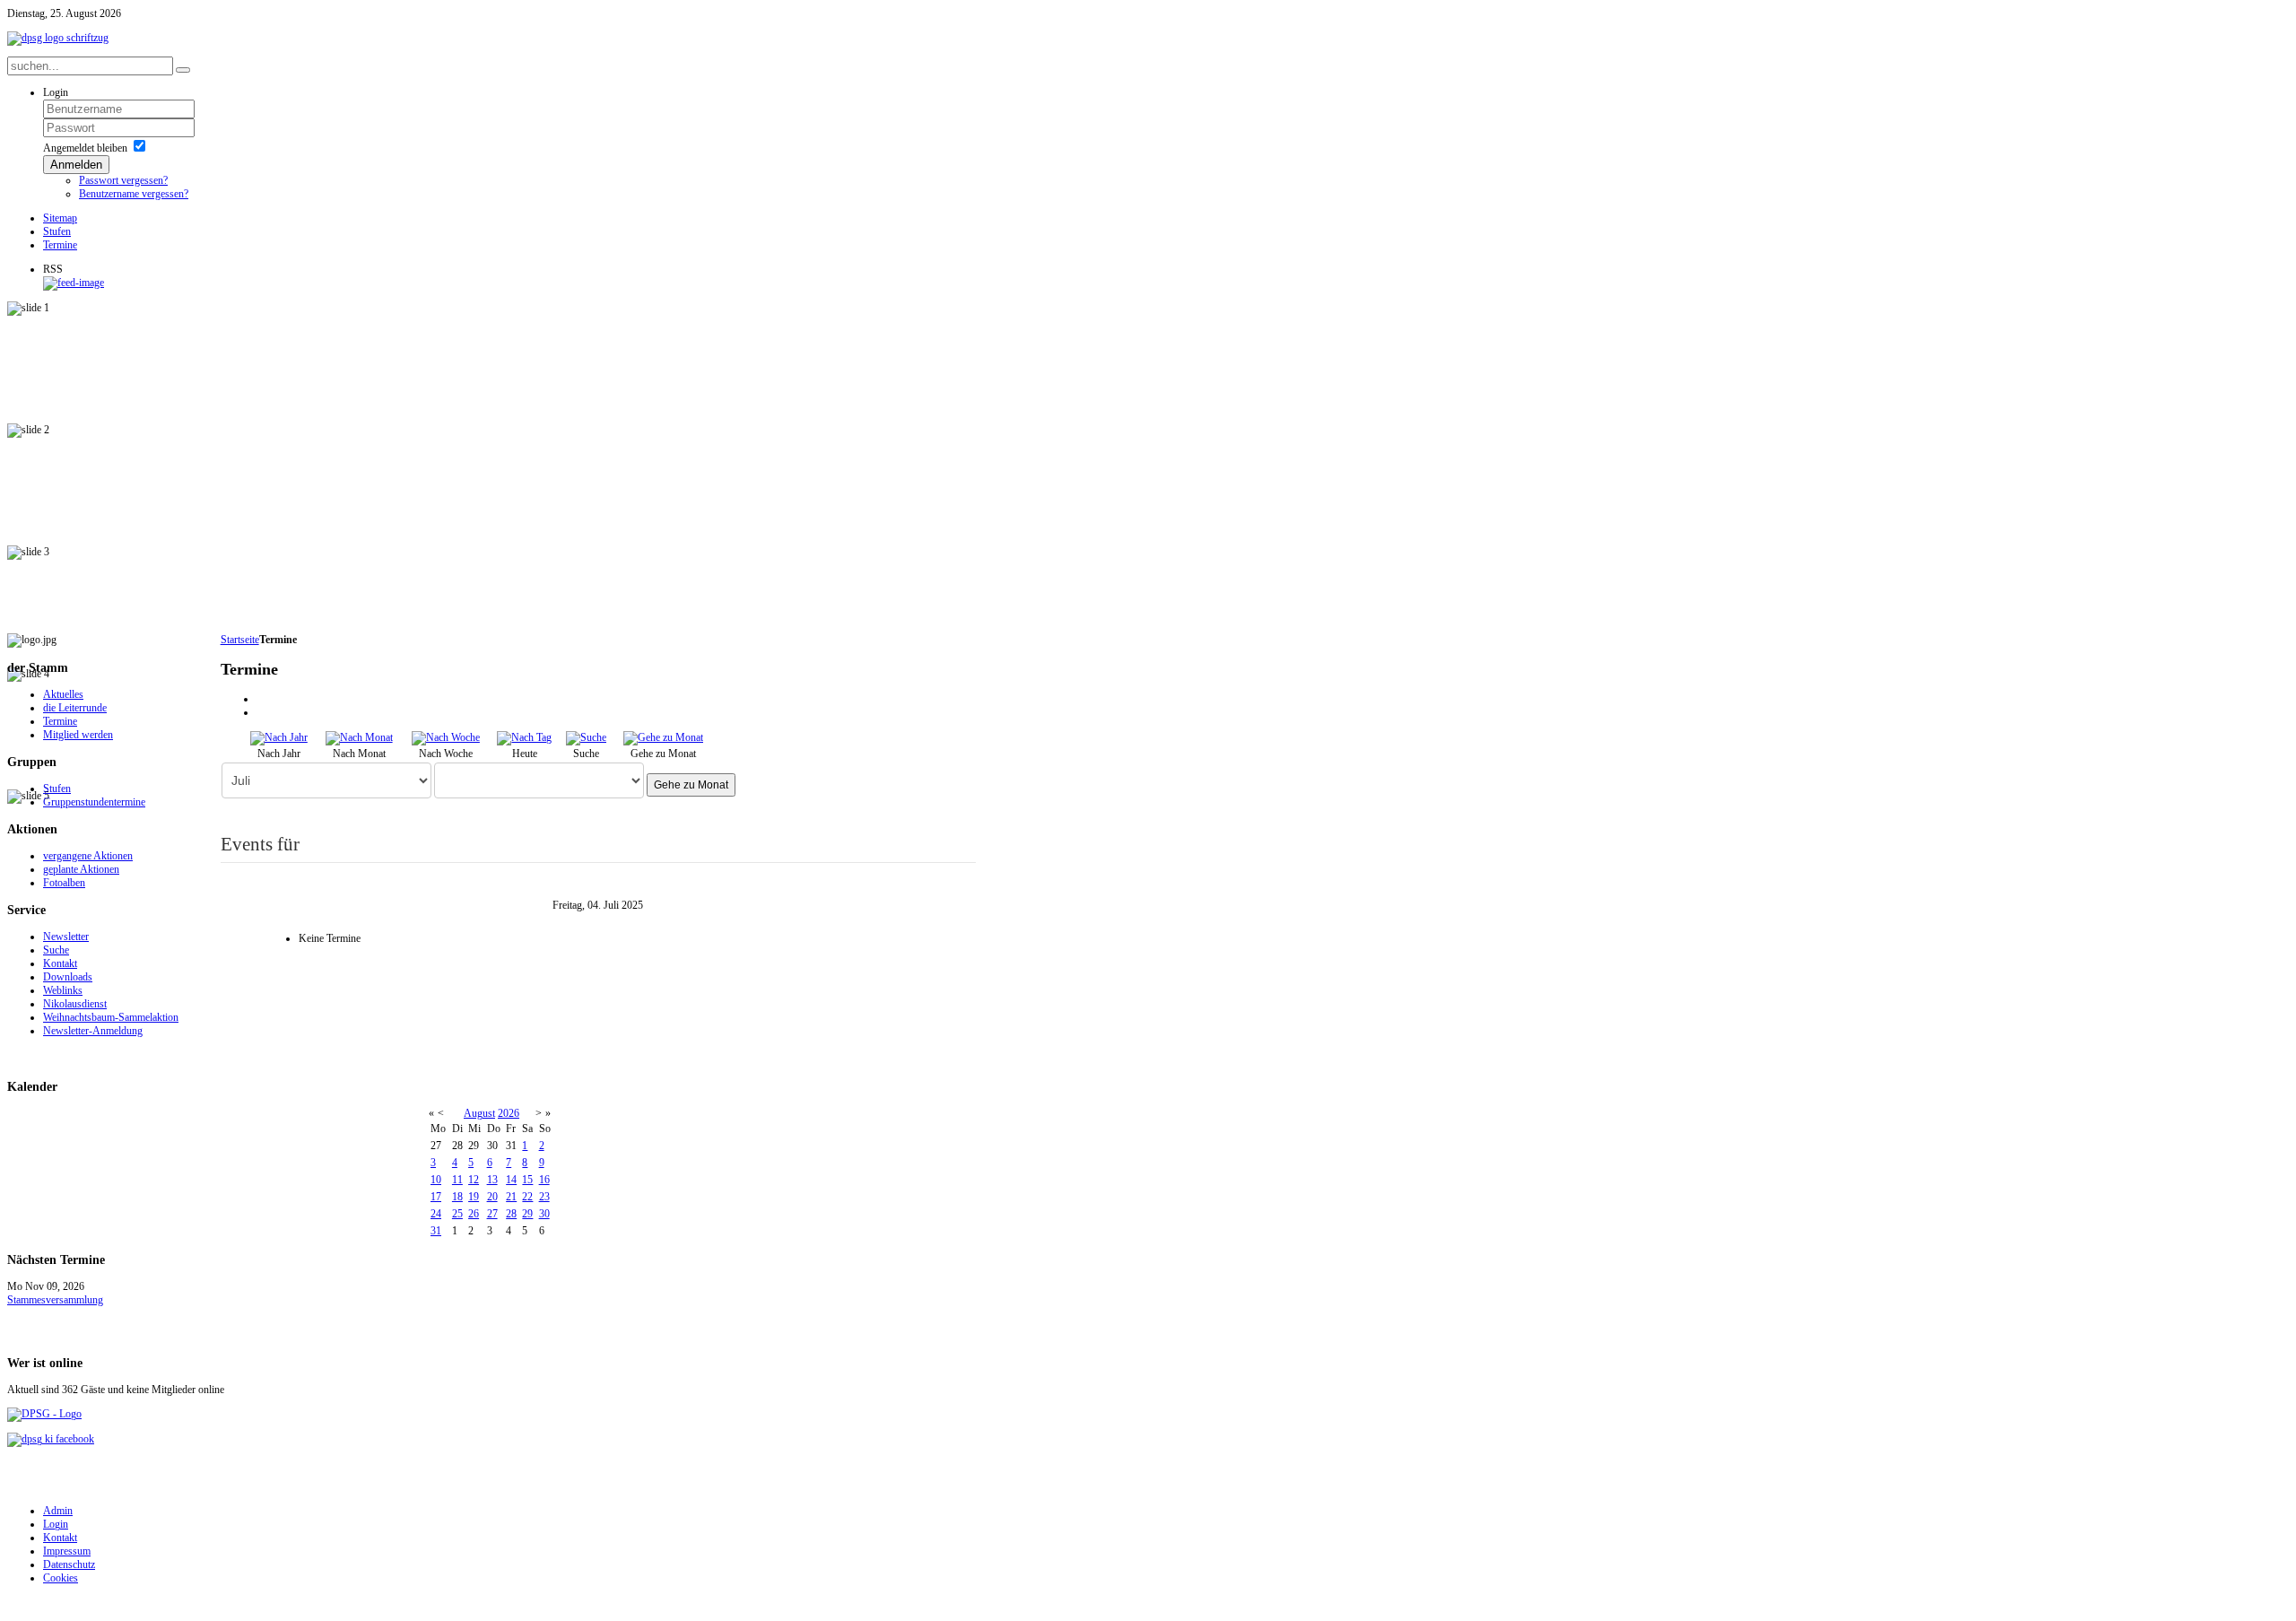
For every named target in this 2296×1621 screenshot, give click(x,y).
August (479, 1113)
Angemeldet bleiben (85, 148)
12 (474, 1180)
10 (436, 1180)
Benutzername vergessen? (134, 194)
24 (436, 1214)
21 (511, 1197)
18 (457, 1197)
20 (492, 1197)
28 (511, 1214)
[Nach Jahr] (279, 737)
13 (492, 1180)
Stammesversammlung (55, 1300)
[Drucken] (263, 699)
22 (527, 1197)
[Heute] (524, 737)
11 (457, 1180)
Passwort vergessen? (123, 180)
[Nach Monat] (359, 737)
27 (492, 1214)
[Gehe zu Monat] (663, 737)
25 (457, 1214)
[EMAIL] (263, 712)
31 (436, 1231)
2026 (509, 1113)
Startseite (240, 640)
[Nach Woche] (446, 737)
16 (544, 1180)
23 (544, 1197)
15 (527, 1180)
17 (436, 1197)
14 (511, 1180)
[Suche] (586, 737)
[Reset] (183, 70)
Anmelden (76, 165)
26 (474, 1214)
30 (544, 1214)
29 (527, 1214)
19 (474, 1197)
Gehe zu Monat (691, 785)
